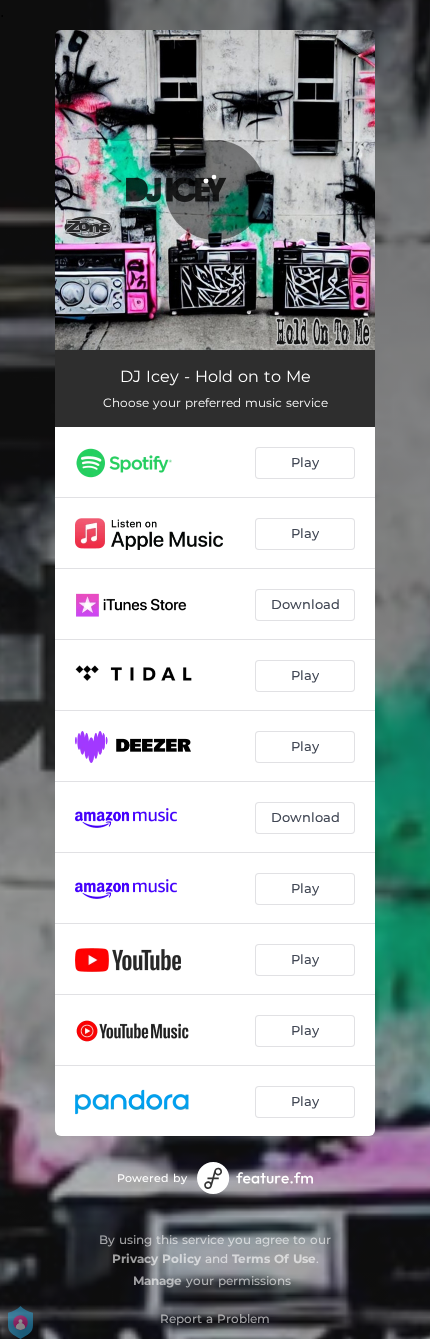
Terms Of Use (274, 1258)
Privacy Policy (156, 1258)
